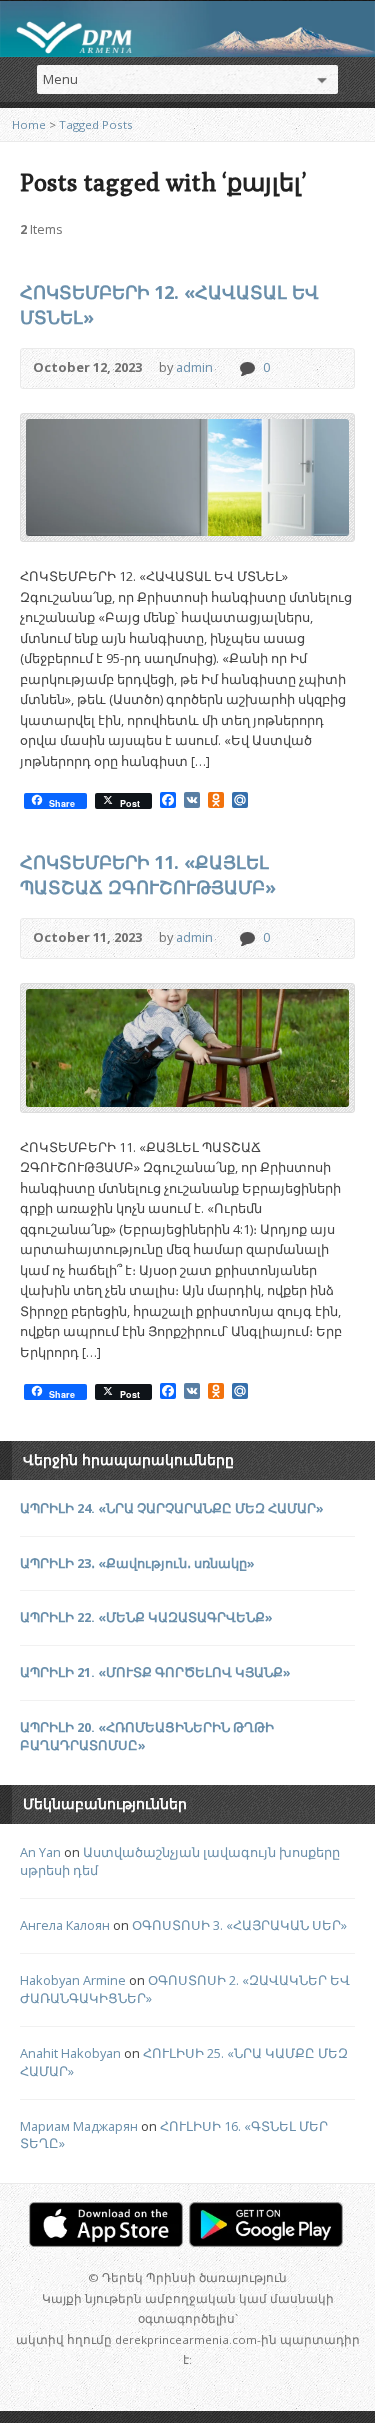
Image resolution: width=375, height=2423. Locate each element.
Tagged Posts (96, 124)
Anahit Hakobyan (70, 2053)
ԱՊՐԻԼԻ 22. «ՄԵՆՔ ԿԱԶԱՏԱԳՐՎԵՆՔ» (146, 1617)
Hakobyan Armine (73, 1980)
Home (29, 124)
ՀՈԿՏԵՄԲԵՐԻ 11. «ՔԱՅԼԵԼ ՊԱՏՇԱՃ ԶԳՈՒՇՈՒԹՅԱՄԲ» (148, 874)
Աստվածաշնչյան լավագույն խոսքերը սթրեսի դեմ (180, 1861)
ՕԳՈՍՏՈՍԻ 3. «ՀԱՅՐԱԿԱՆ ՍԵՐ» (239, 1925)
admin (194, 367)
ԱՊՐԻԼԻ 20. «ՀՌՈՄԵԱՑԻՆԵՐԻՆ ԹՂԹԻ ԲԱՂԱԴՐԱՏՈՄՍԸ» (147, 1736)
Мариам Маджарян (79, 2126)
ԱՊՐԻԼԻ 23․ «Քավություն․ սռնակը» (137, 1563)
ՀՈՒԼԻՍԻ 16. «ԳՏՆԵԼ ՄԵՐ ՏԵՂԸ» (174, 2135)
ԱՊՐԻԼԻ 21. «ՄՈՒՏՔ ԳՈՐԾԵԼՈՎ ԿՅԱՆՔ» (155, 1672)
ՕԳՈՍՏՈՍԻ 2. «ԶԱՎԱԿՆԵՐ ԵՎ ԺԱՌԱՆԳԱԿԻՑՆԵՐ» (185, 1989)
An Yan (40, 1852)
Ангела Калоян (65, 1925)
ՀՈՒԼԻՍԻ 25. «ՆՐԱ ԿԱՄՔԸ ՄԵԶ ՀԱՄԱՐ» (184, 2062)
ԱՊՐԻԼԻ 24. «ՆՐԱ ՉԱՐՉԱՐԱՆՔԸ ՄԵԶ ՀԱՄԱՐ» (172, 1508)
